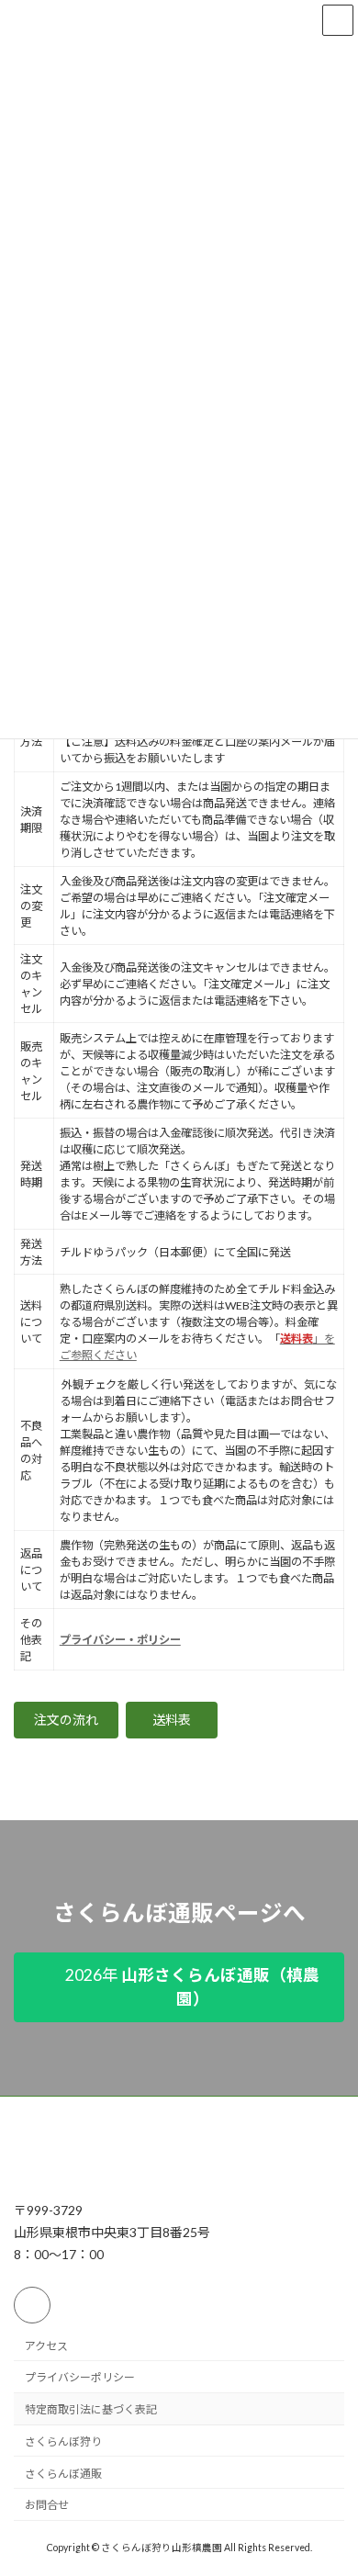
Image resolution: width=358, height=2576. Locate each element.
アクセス (46, 2346)
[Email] (32, 2305)
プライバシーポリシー (80, 2378)
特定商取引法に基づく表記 (91, 2409)
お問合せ (47, 2506)
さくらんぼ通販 (63, 2474)
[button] (66, 1720)
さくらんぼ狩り (63, 2441)
